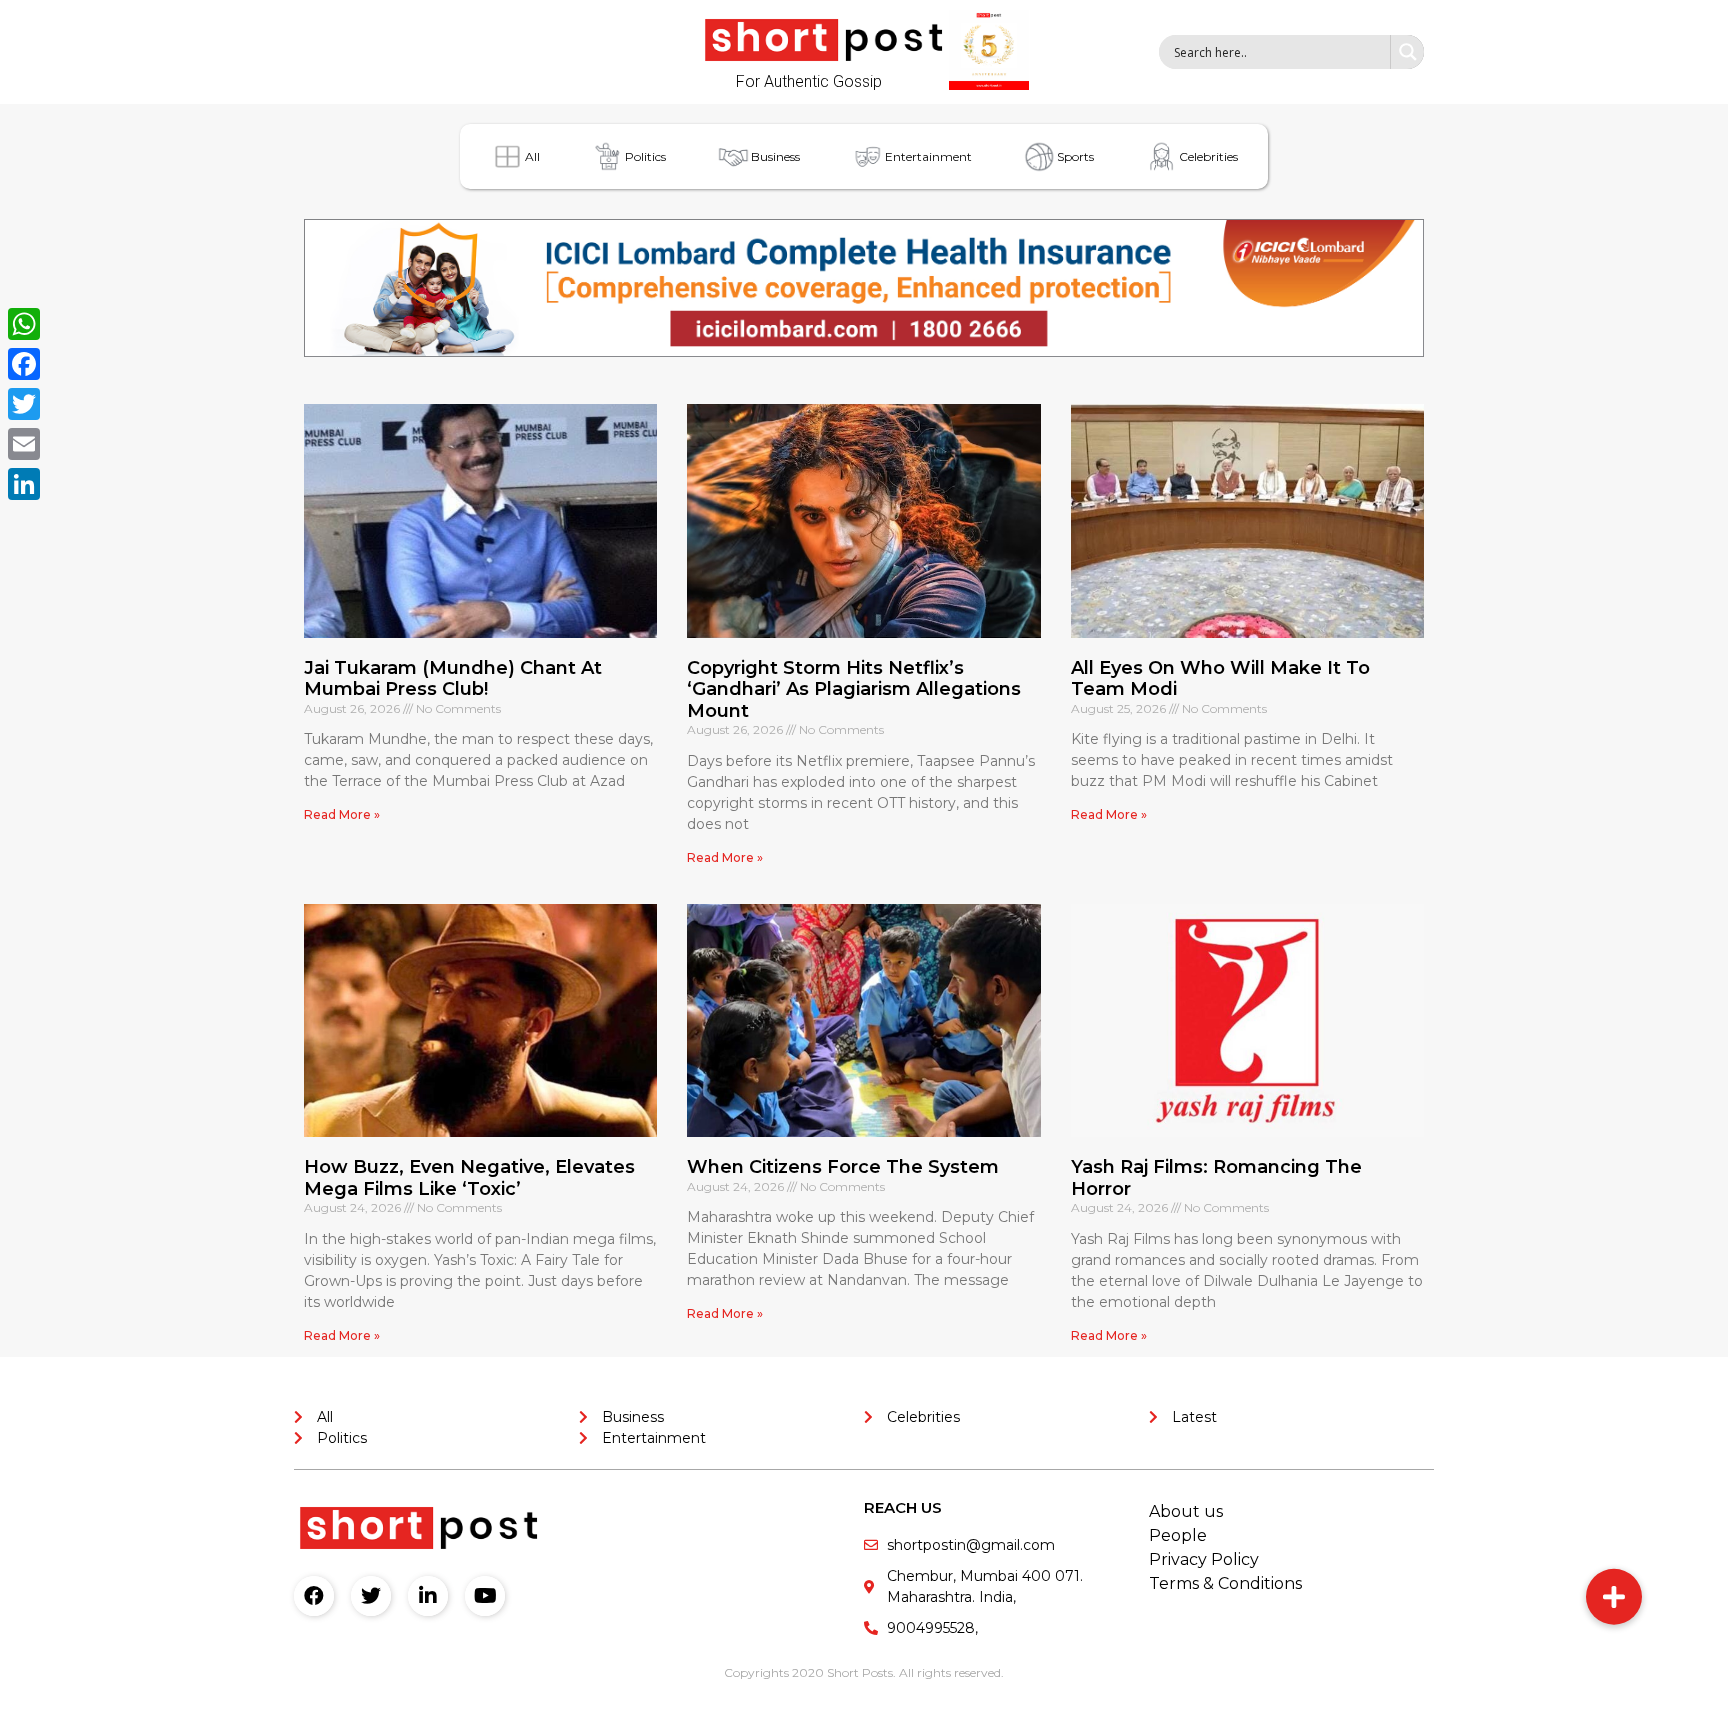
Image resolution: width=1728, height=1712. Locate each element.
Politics (645, 156)
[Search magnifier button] (1407, 52)
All (532, 156)
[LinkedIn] (24, 484)
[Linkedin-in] (428, 1596)
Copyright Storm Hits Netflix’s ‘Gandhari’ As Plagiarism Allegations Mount (854, 689)
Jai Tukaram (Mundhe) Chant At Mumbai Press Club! (453, 679)
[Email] (24, 444)
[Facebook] (314, 1596)
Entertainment (928, 156)
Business (775, 156)
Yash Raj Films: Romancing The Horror (1216, 1178)
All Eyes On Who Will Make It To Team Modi (1220, 679)
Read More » (342, 814)
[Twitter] (371, 1596)
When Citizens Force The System (843, 1167)
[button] (1614, 1598)
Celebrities (1208, 156)
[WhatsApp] (24, 324)
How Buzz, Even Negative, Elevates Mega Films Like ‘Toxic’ (469, 1178)
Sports (1075, 156)
